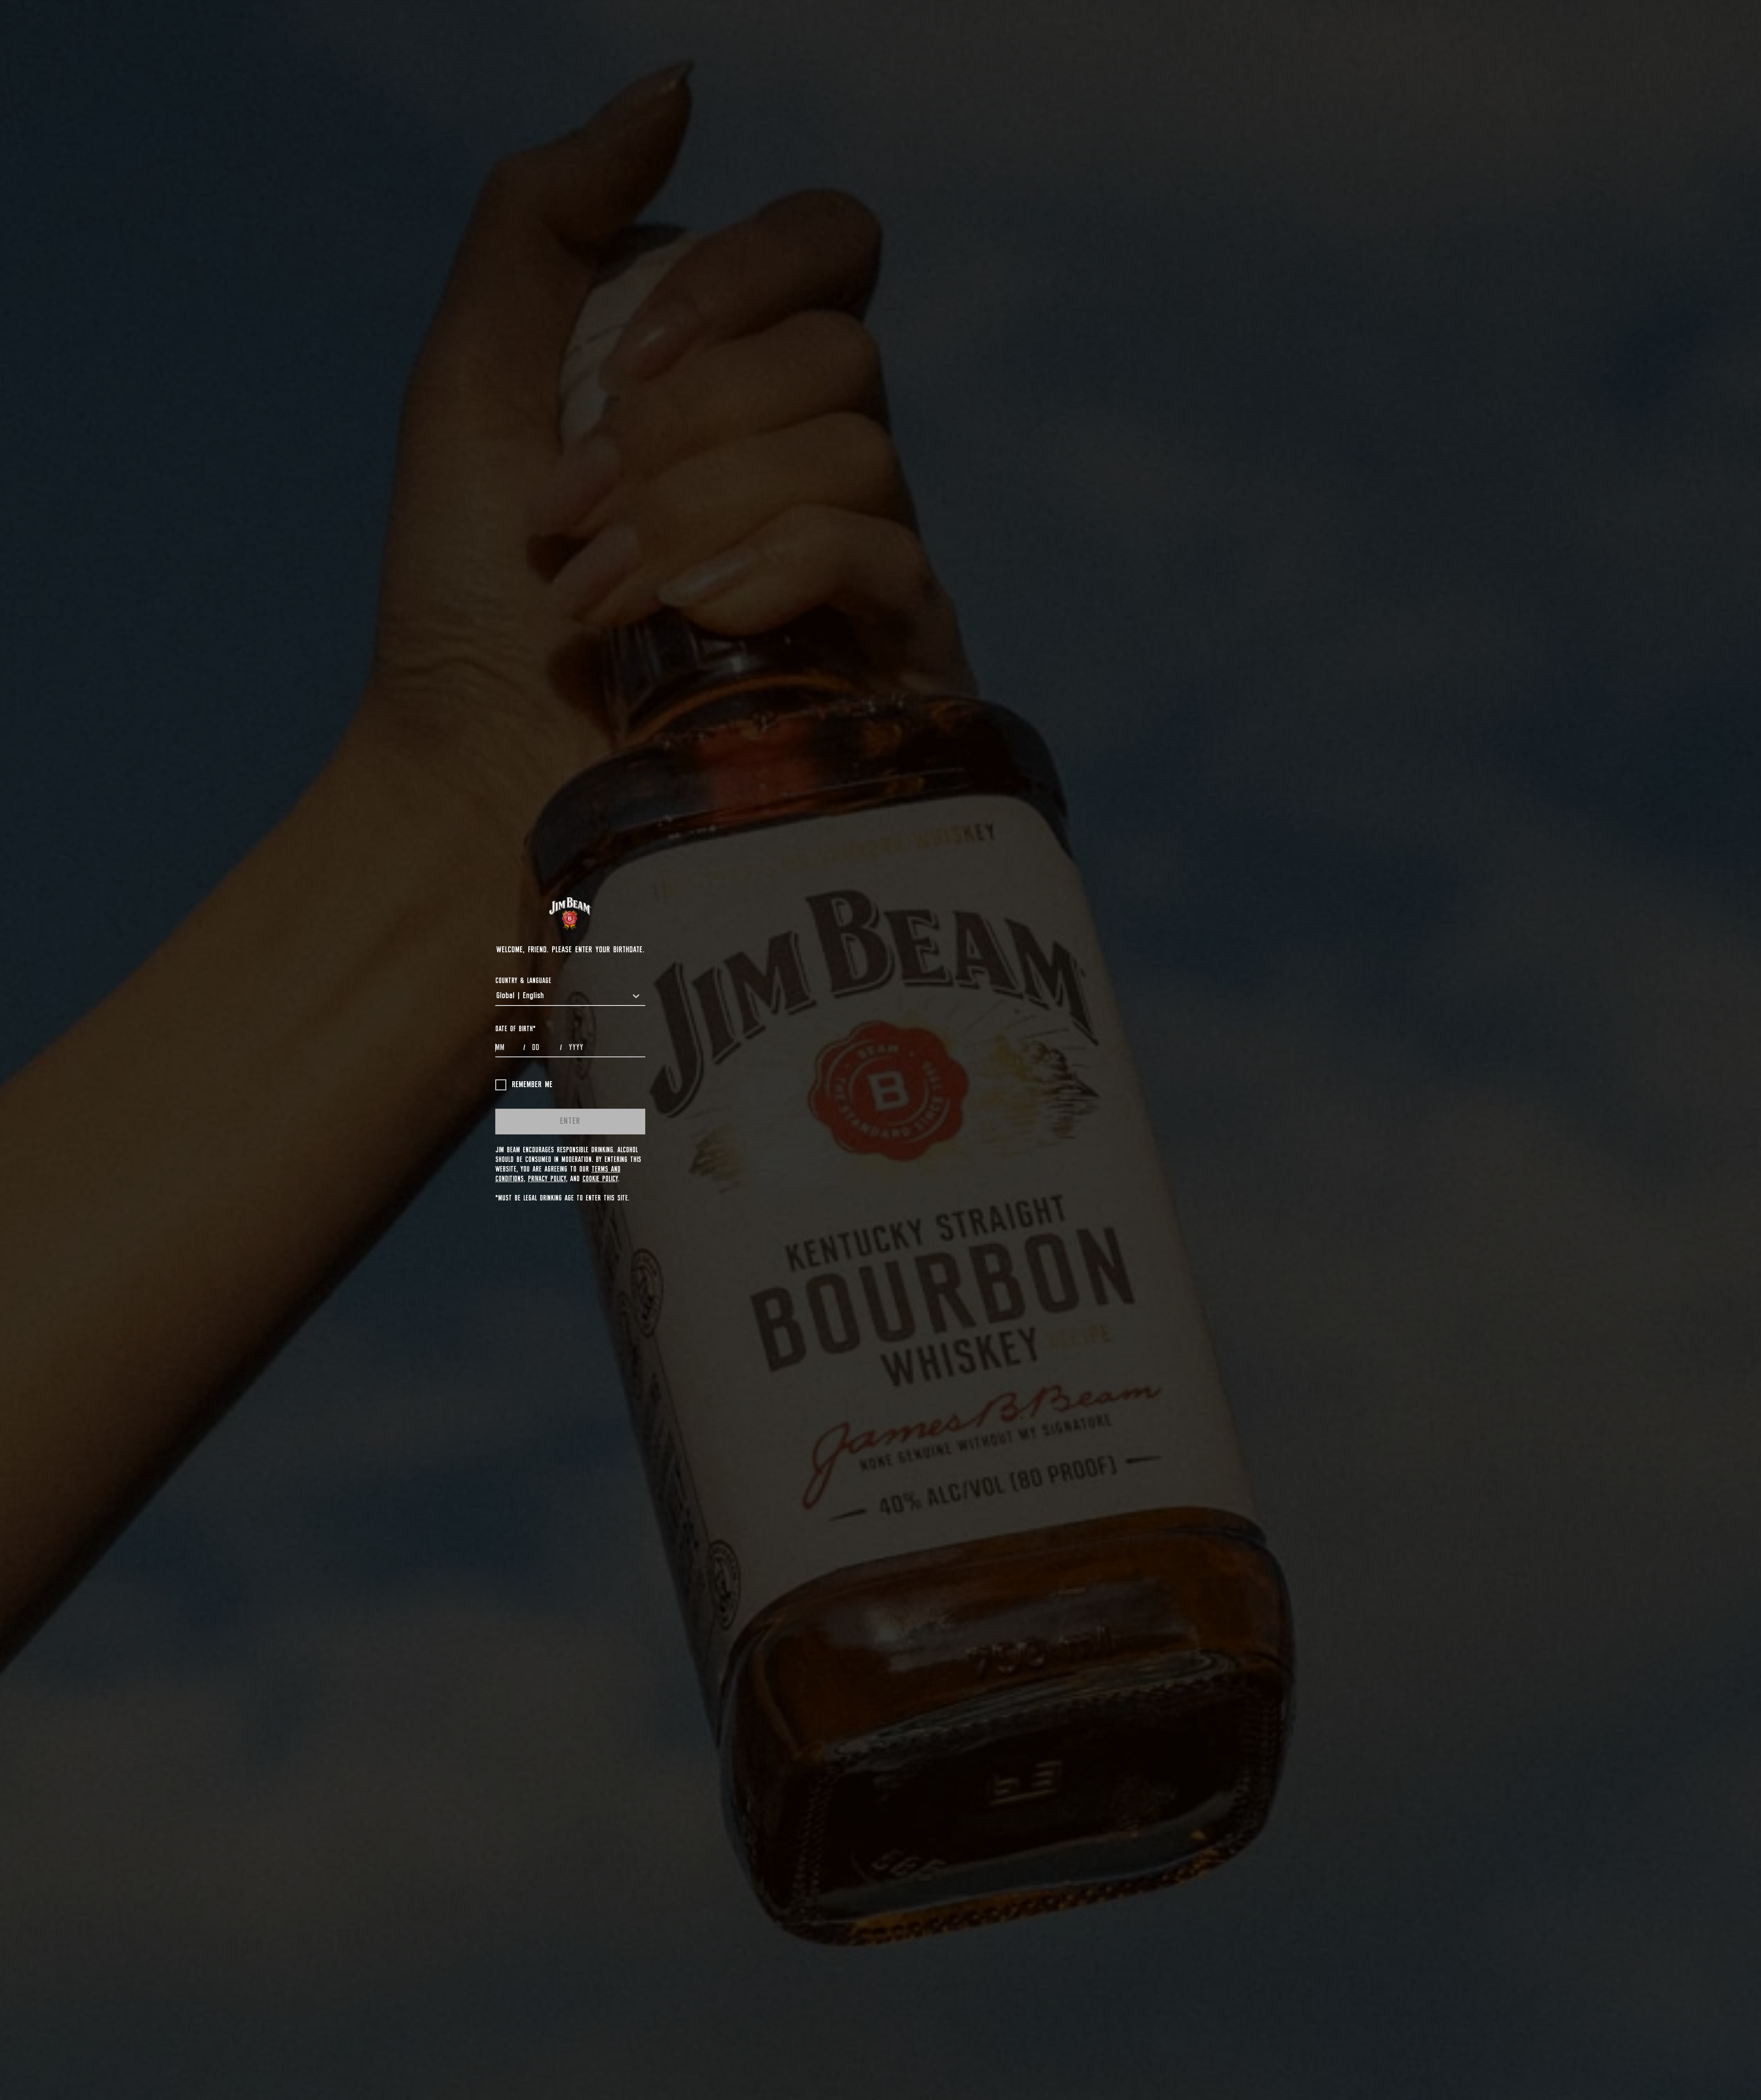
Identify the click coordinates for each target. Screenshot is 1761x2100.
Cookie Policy (600, 1179)
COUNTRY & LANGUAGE (523, 981)
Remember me (532, 1085)
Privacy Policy (547, 1179)
